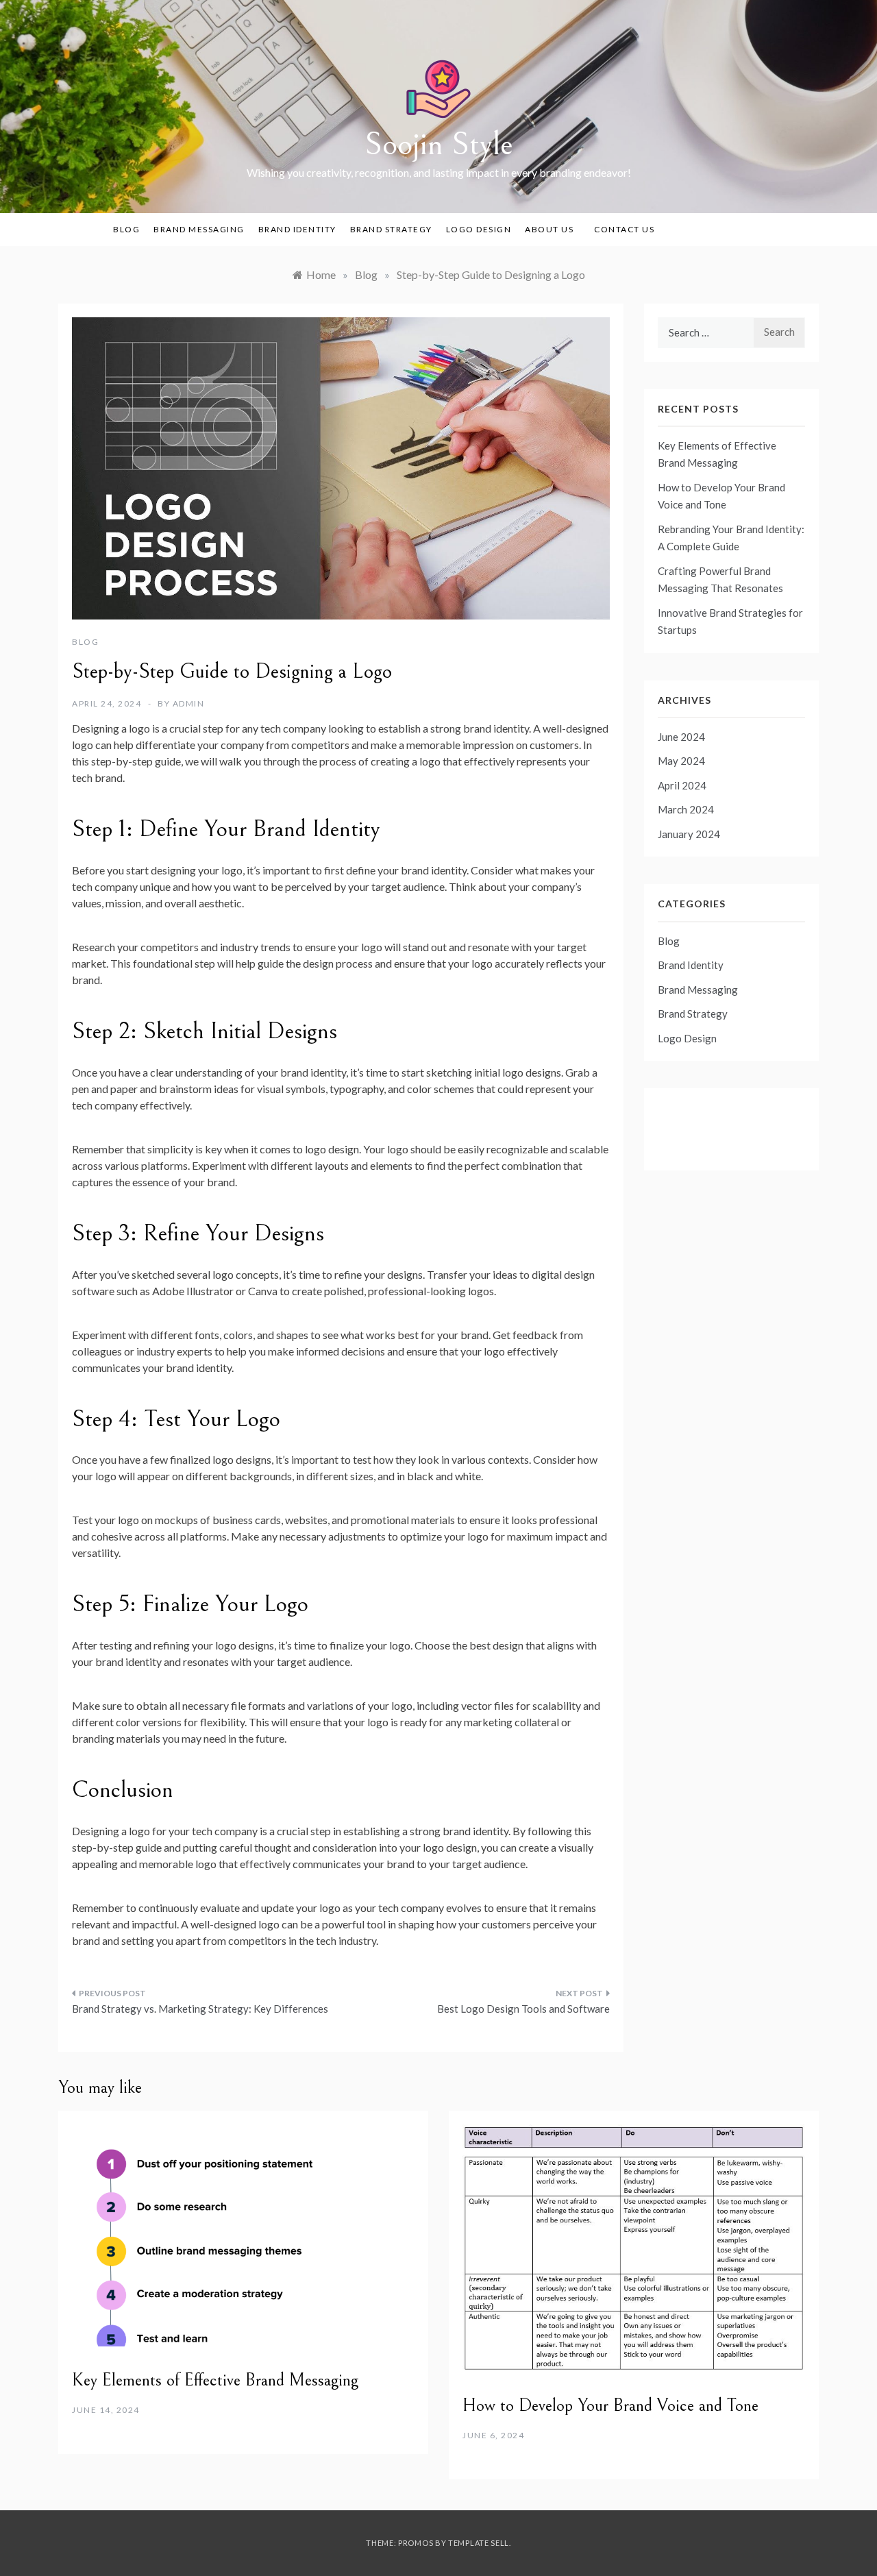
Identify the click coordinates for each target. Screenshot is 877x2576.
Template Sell (479, 2543)
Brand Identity (297, 229)
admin (189, 703)
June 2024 (681, 737)
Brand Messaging (199, 229)
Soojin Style (439, 144)
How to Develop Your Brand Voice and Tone (610, 2405)
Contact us (624, 229)
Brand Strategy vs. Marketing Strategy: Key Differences (200, 2009)
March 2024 (686, 809)
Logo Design (479, 229)
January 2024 (689, 834)
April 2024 (682, 785)
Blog (126, 229)
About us (549, 229)
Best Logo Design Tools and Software (523, 2009)
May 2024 (681, 761)
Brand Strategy (391, 229)
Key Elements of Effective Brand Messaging (215, 2380)
